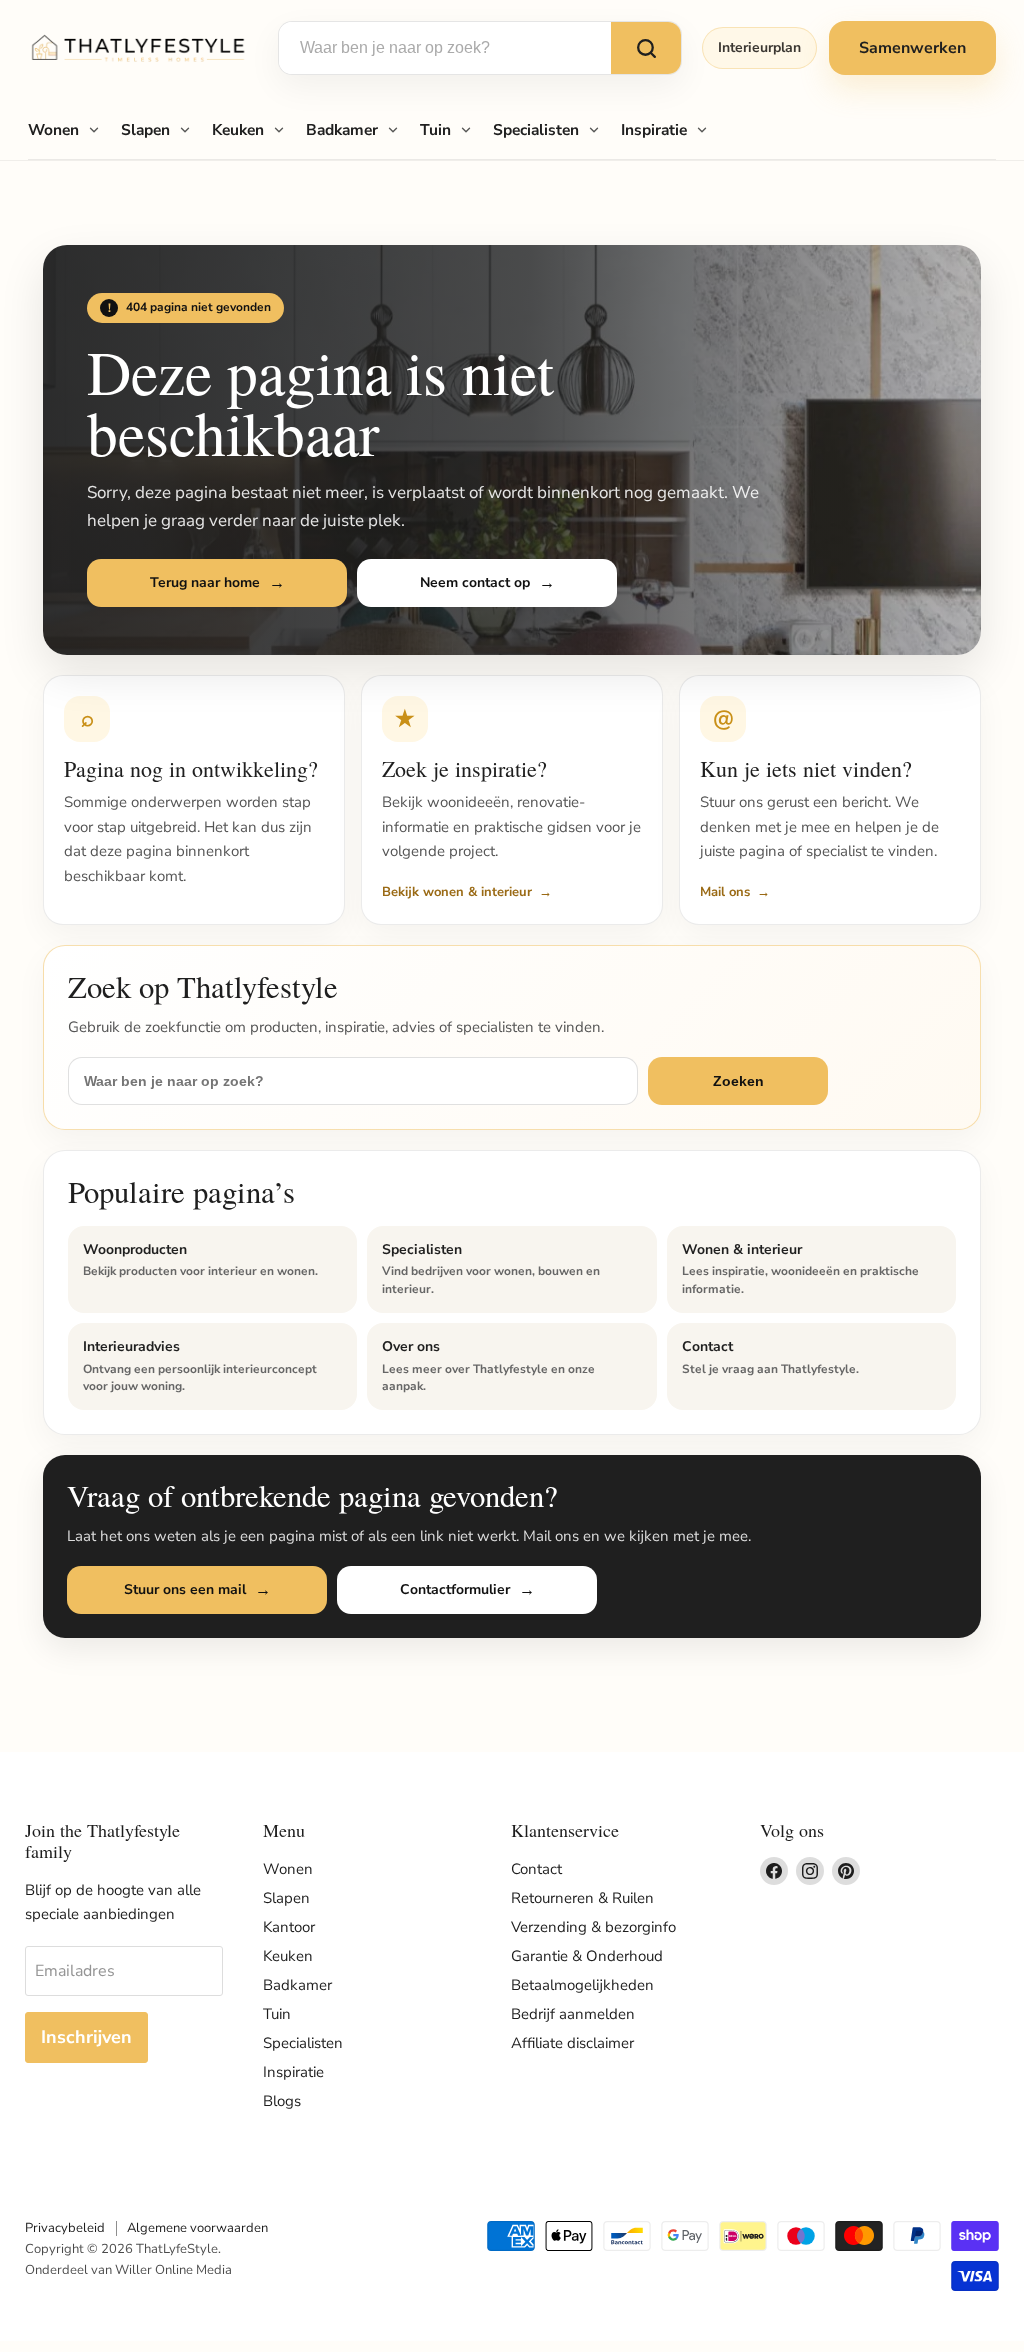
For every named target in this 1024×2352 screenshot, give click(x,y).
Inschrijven (86, 2037)
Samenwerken (912, 48)
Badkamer (342, 129)
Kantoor (289, 1927)
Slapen (145, 129)
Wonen (53, 129)
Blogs (282, 2101)
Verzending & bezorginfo (593, 1927)
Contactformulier (455, 1589)
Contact (536, 1869)
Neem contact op (475, 582)
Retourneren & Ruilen (582, 1898)
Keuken (238, 129)
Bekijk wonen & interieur (457, 892)
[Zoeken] (646, 48)
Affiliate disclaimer (572, 2043)
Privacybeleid (65, 2228)
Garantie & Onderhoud (587, 1956)
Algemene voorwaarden (197, 2228)
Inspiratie (654, 129)
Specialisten (536, 129)
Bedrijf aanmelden (573, 2014)
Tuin (435, 129)
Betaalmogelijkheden (582, 1985)
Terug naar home (205, 582)
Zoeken (738, 1081)
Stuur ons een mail (185, 1589)
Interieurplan (759, 47)
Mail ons (725, 892)
